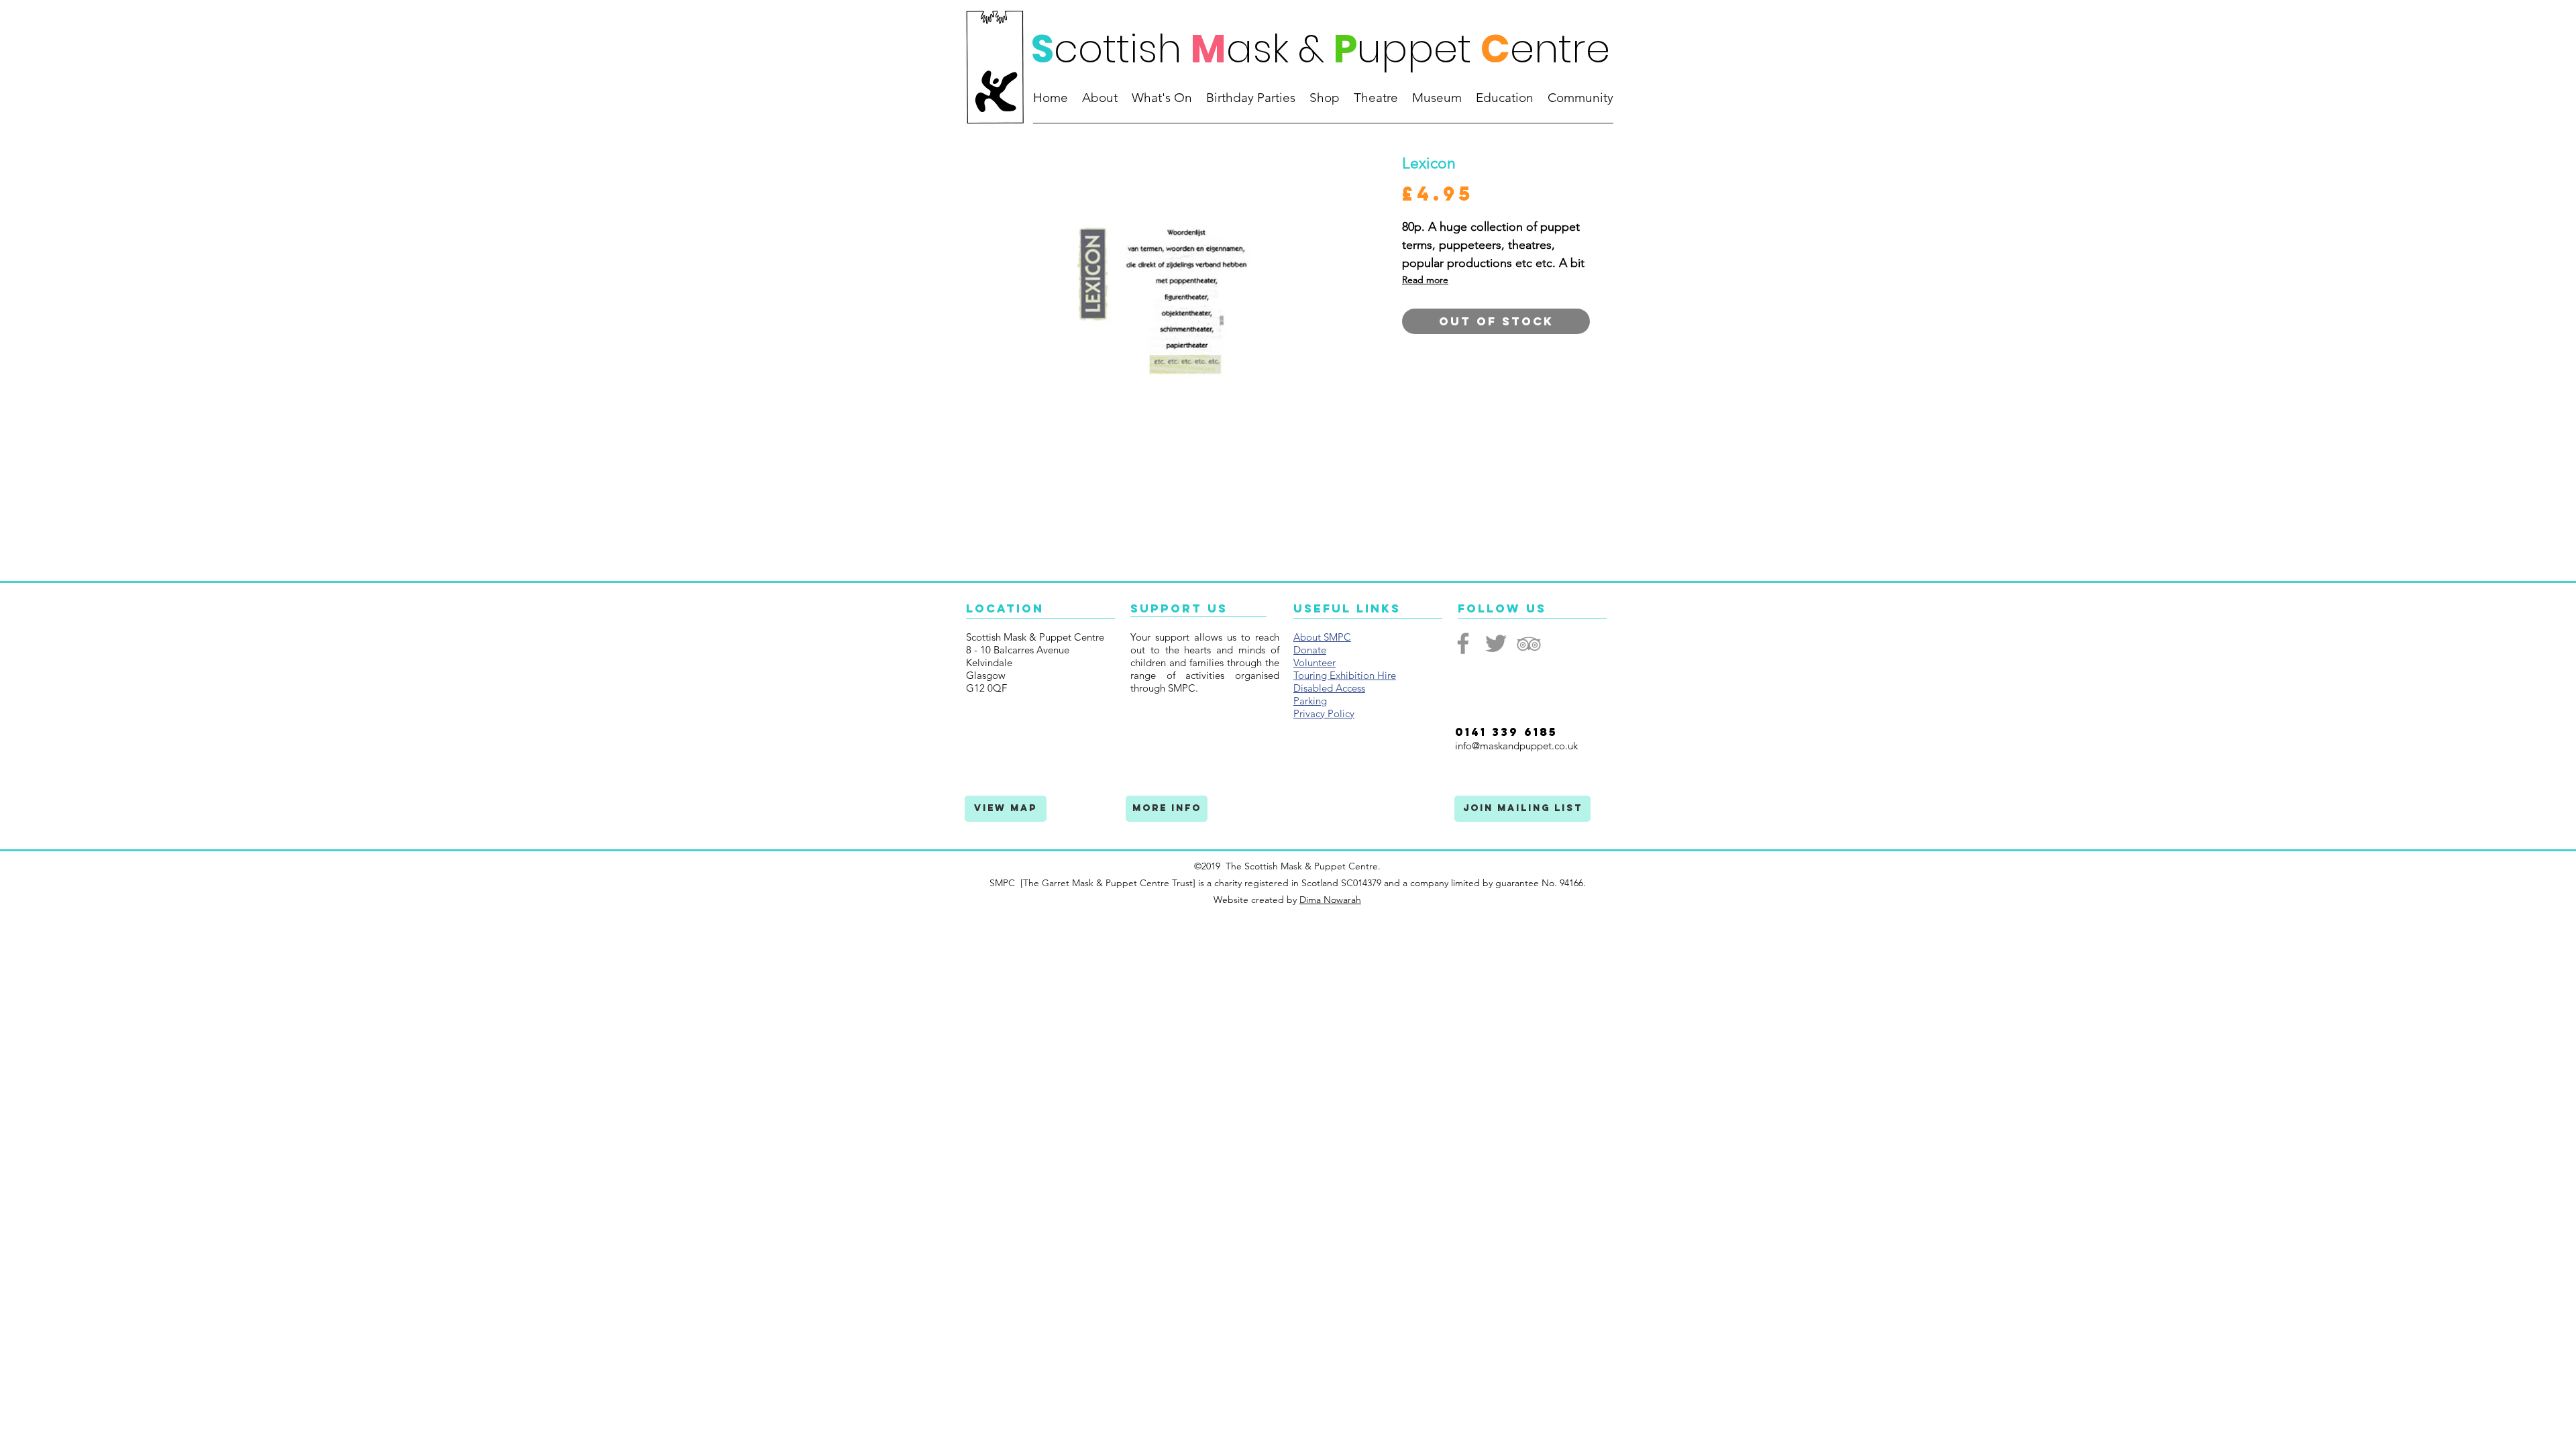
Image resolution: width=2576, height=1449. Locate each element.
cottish (1118, 49)
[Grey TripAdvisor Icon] (1529, 643)
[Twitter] (1496, 643)
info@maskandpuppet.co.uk (1516, 746)
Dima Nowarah (1330, 900)
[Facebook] (1463, 643)
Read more (1425, 280)
